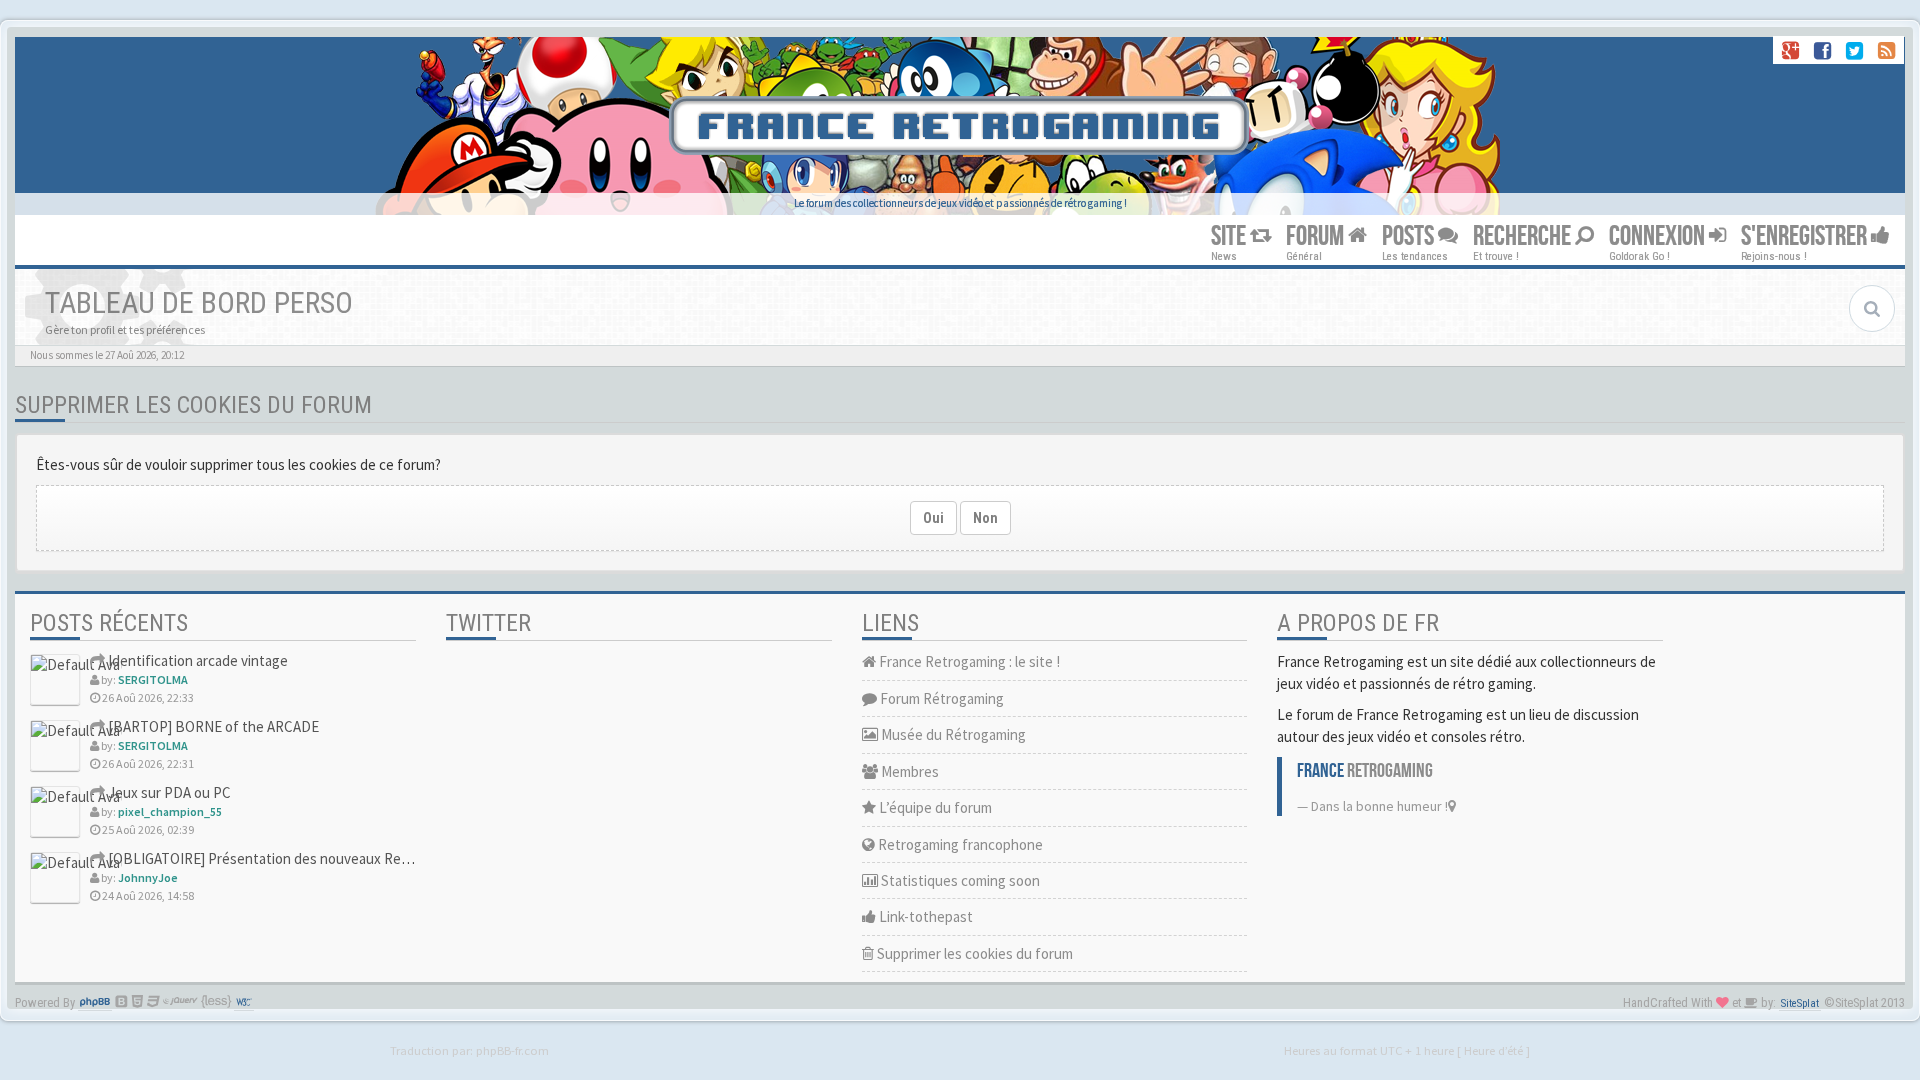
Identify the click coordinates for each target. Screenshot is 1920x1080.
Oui (933, 518)
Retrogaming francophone (959, 844)
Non (985, 518)
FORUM (1317, 236)
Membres (908, 771)
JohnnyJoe (148, 877)
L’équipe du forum (934, 807)
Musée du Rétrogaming (952, 734)
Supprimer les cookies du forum (973, 953)
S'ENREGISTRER (1806, 236)
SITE (1230, 236)
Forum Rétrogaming (940, 698)
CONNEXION (1659, 236)
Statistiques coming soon (959, 880)
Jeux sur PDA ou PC (168, 792)
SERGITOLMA (153, 679)
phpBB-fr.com (512, 1050)
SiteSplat (1800, 1003)
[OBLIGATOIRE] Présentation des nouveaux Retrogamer (282, 858)
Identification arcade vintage (196, 660)
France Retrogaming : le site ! (968, 661)
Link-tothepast (924, 916)
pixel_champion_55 (170, 811)
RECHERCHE (1524, 236)
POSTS (1410, 236)
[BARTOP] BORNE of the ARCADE (212, 726)
